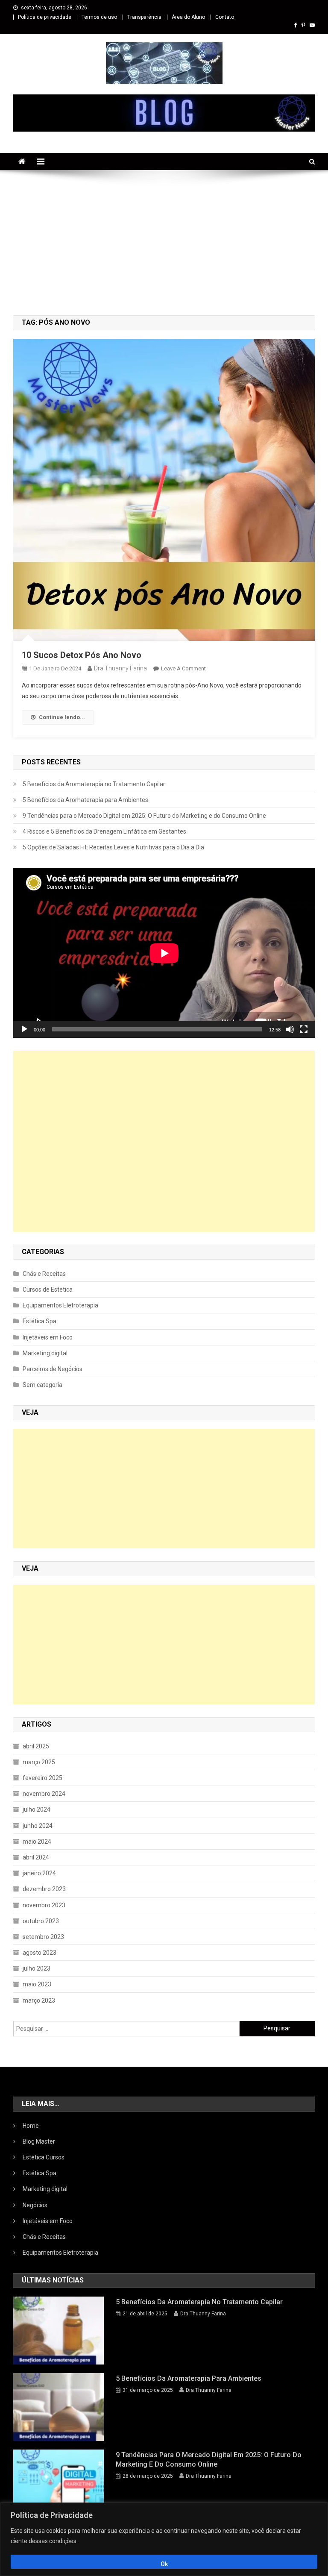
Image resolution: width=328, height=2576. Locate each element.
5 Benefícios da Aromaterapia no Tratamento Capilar (94, 784)
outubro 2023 (41, 1921)
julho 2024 (37, 1809)
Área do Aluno (188, 17)
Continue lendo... (62, 717)
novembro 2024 (44, 1794)
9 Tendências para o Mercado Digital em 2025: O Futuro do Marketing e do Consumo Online (144, 816)
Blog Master (39, 2141)
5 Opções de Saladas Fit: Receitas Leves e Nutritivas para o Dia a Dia (113, 847)
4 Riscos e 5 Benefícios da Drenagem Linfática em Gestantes (104, 831)
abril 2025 (36, 1746)
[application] (164, 953)
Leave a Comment (183, 668)
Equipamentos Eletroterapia (60, 1305)
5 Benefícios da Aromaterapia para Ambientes (85, 800)
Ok (164, 2564)
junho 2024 (38, 1826)
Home (31, 2126)
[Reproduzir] (24, 1029)
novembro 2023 (44, 1905)
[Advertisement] (164, 243)
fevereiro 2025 (42, 1778)
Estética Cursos (44, 2157)
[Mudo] (290, 1029)
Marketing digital (45, 1353)
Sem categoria (42, 1385)
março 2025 (39, 1762)
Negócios (35, 2205)
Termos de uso (99, 17)
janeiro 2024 (39, 1873)
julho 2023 (37, 1968)
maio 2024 (37, 1842)
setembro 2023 (43, 1937)
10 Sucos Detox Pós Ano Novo (82, 655)
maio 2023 (37, 1984)
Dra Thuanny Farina (120, 668)
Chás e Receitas (44, 1274)
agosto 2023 (40, 1953)
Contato (225, 17)
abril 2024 (36, 1857)
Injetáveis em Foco (48, 1337)
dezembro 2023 (44, 1889)
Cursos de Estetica (48, 1289)
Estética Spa (40, 1321)
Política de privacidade (45, 17)
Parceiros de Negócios (53, 1369)
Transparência (144, 17)
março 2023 (39, 2000)
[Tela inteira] (304, 1029)
